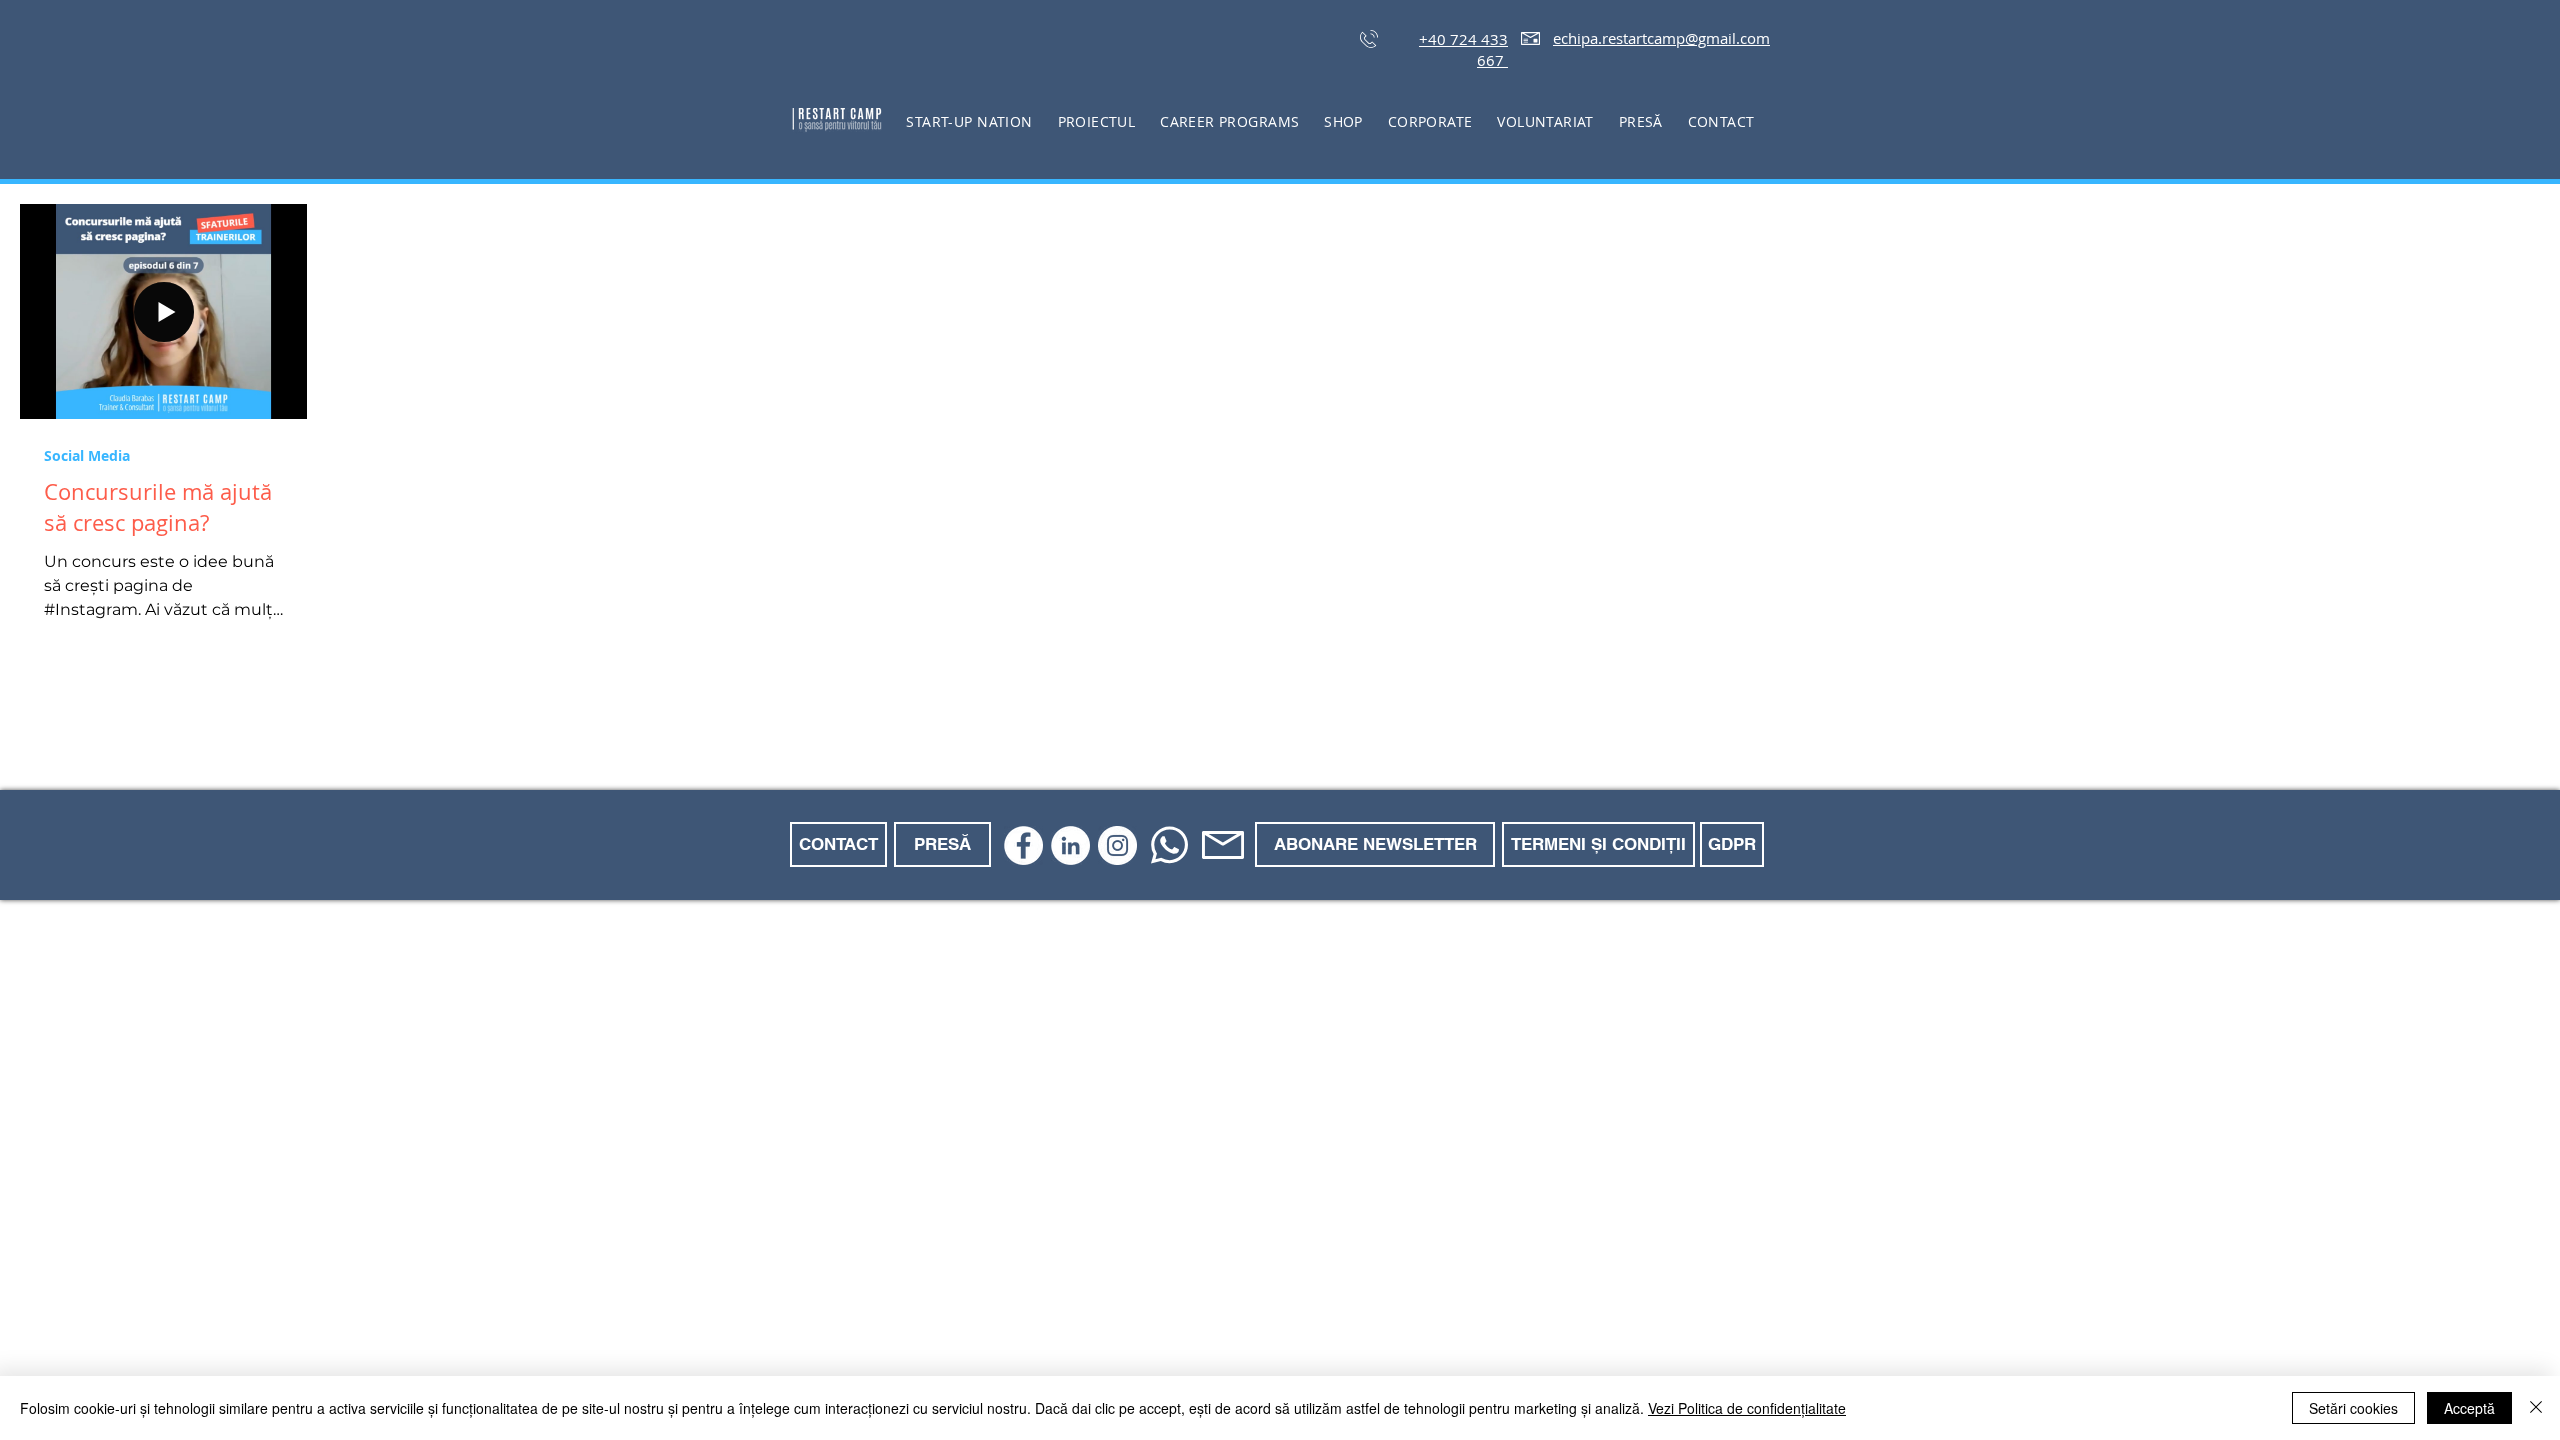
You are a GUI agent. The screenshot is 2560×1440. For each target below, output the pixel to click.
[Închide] (2536, 1408)
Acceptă (2469, 1408)
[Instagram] (1117, 845)
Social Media (87, 455)
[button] (1096, 121)
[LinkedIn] (1070, 845)
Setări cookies (2353, 1408)
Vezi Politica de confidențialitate (1747, 1408)
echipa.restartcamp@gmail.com (1661, 38)
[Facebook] (1023, 845)
